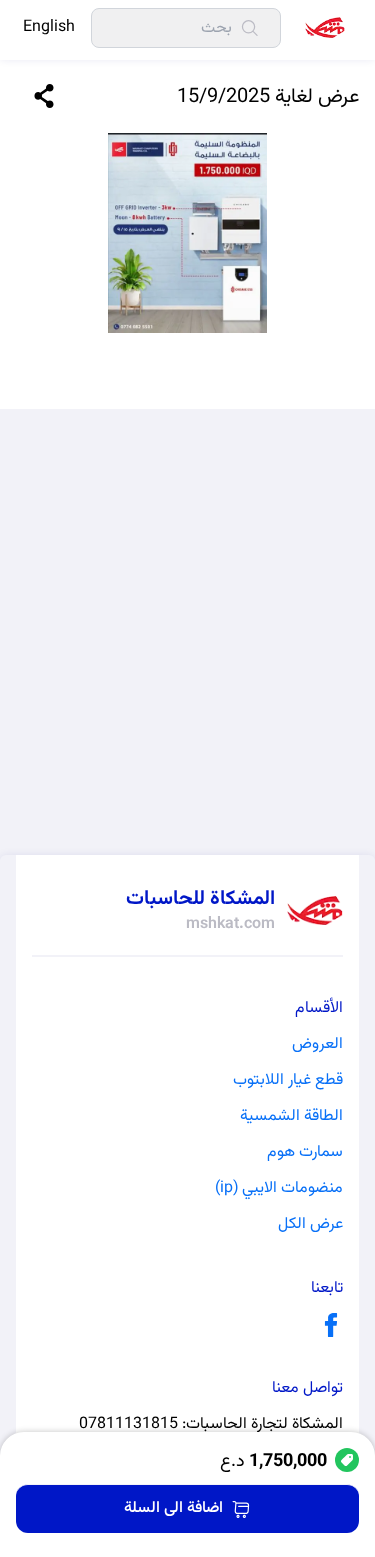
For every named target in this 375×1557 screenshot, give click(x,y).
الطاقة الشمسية (291, 1117)
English (49, 28)
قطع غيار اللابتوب (288, 1081)
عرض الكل (310, 1225)
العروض (317, 1045)
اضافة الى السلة (173, 1508)
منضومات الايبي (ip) (279, 1189)
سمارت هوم (305, 1153)
